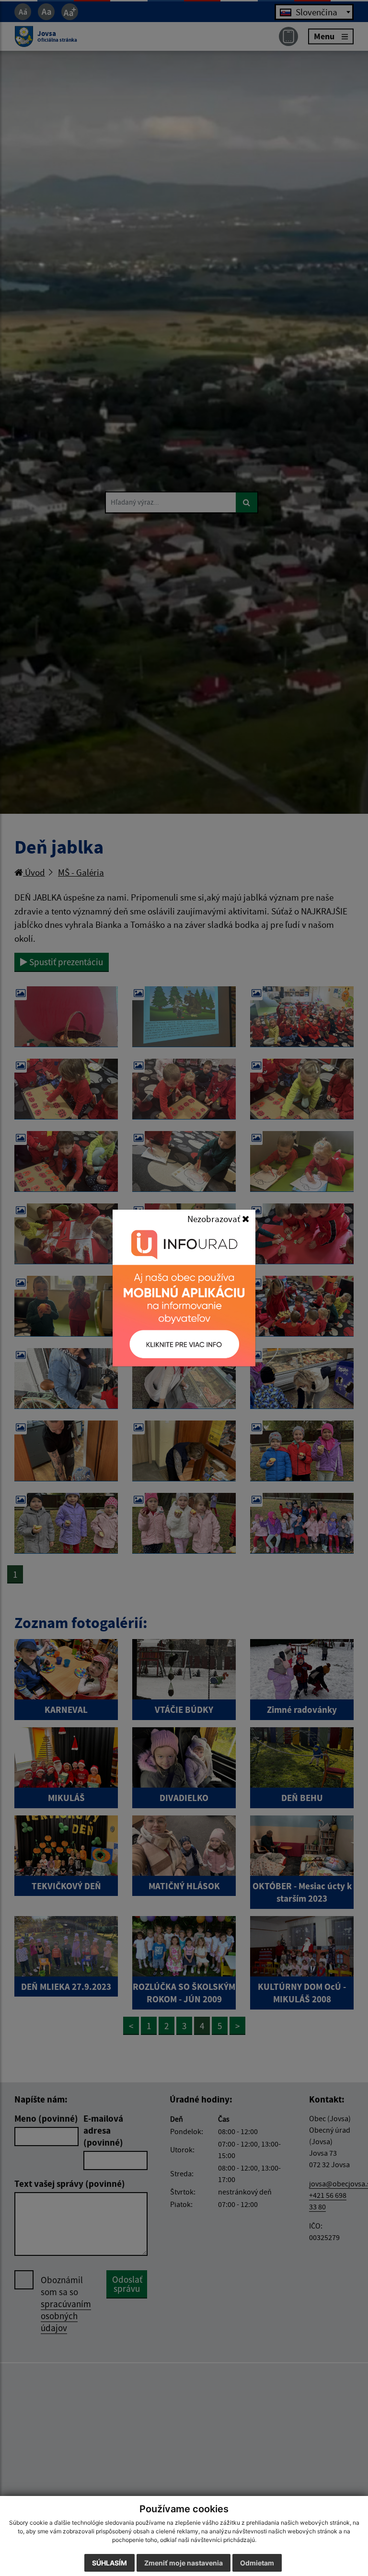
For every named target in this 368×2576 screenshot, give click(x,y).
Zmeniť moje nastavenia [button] (184, 2563)
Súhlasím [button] (109, 2563)
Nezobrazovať (215, 1219)
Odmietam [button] (257, 2563)
